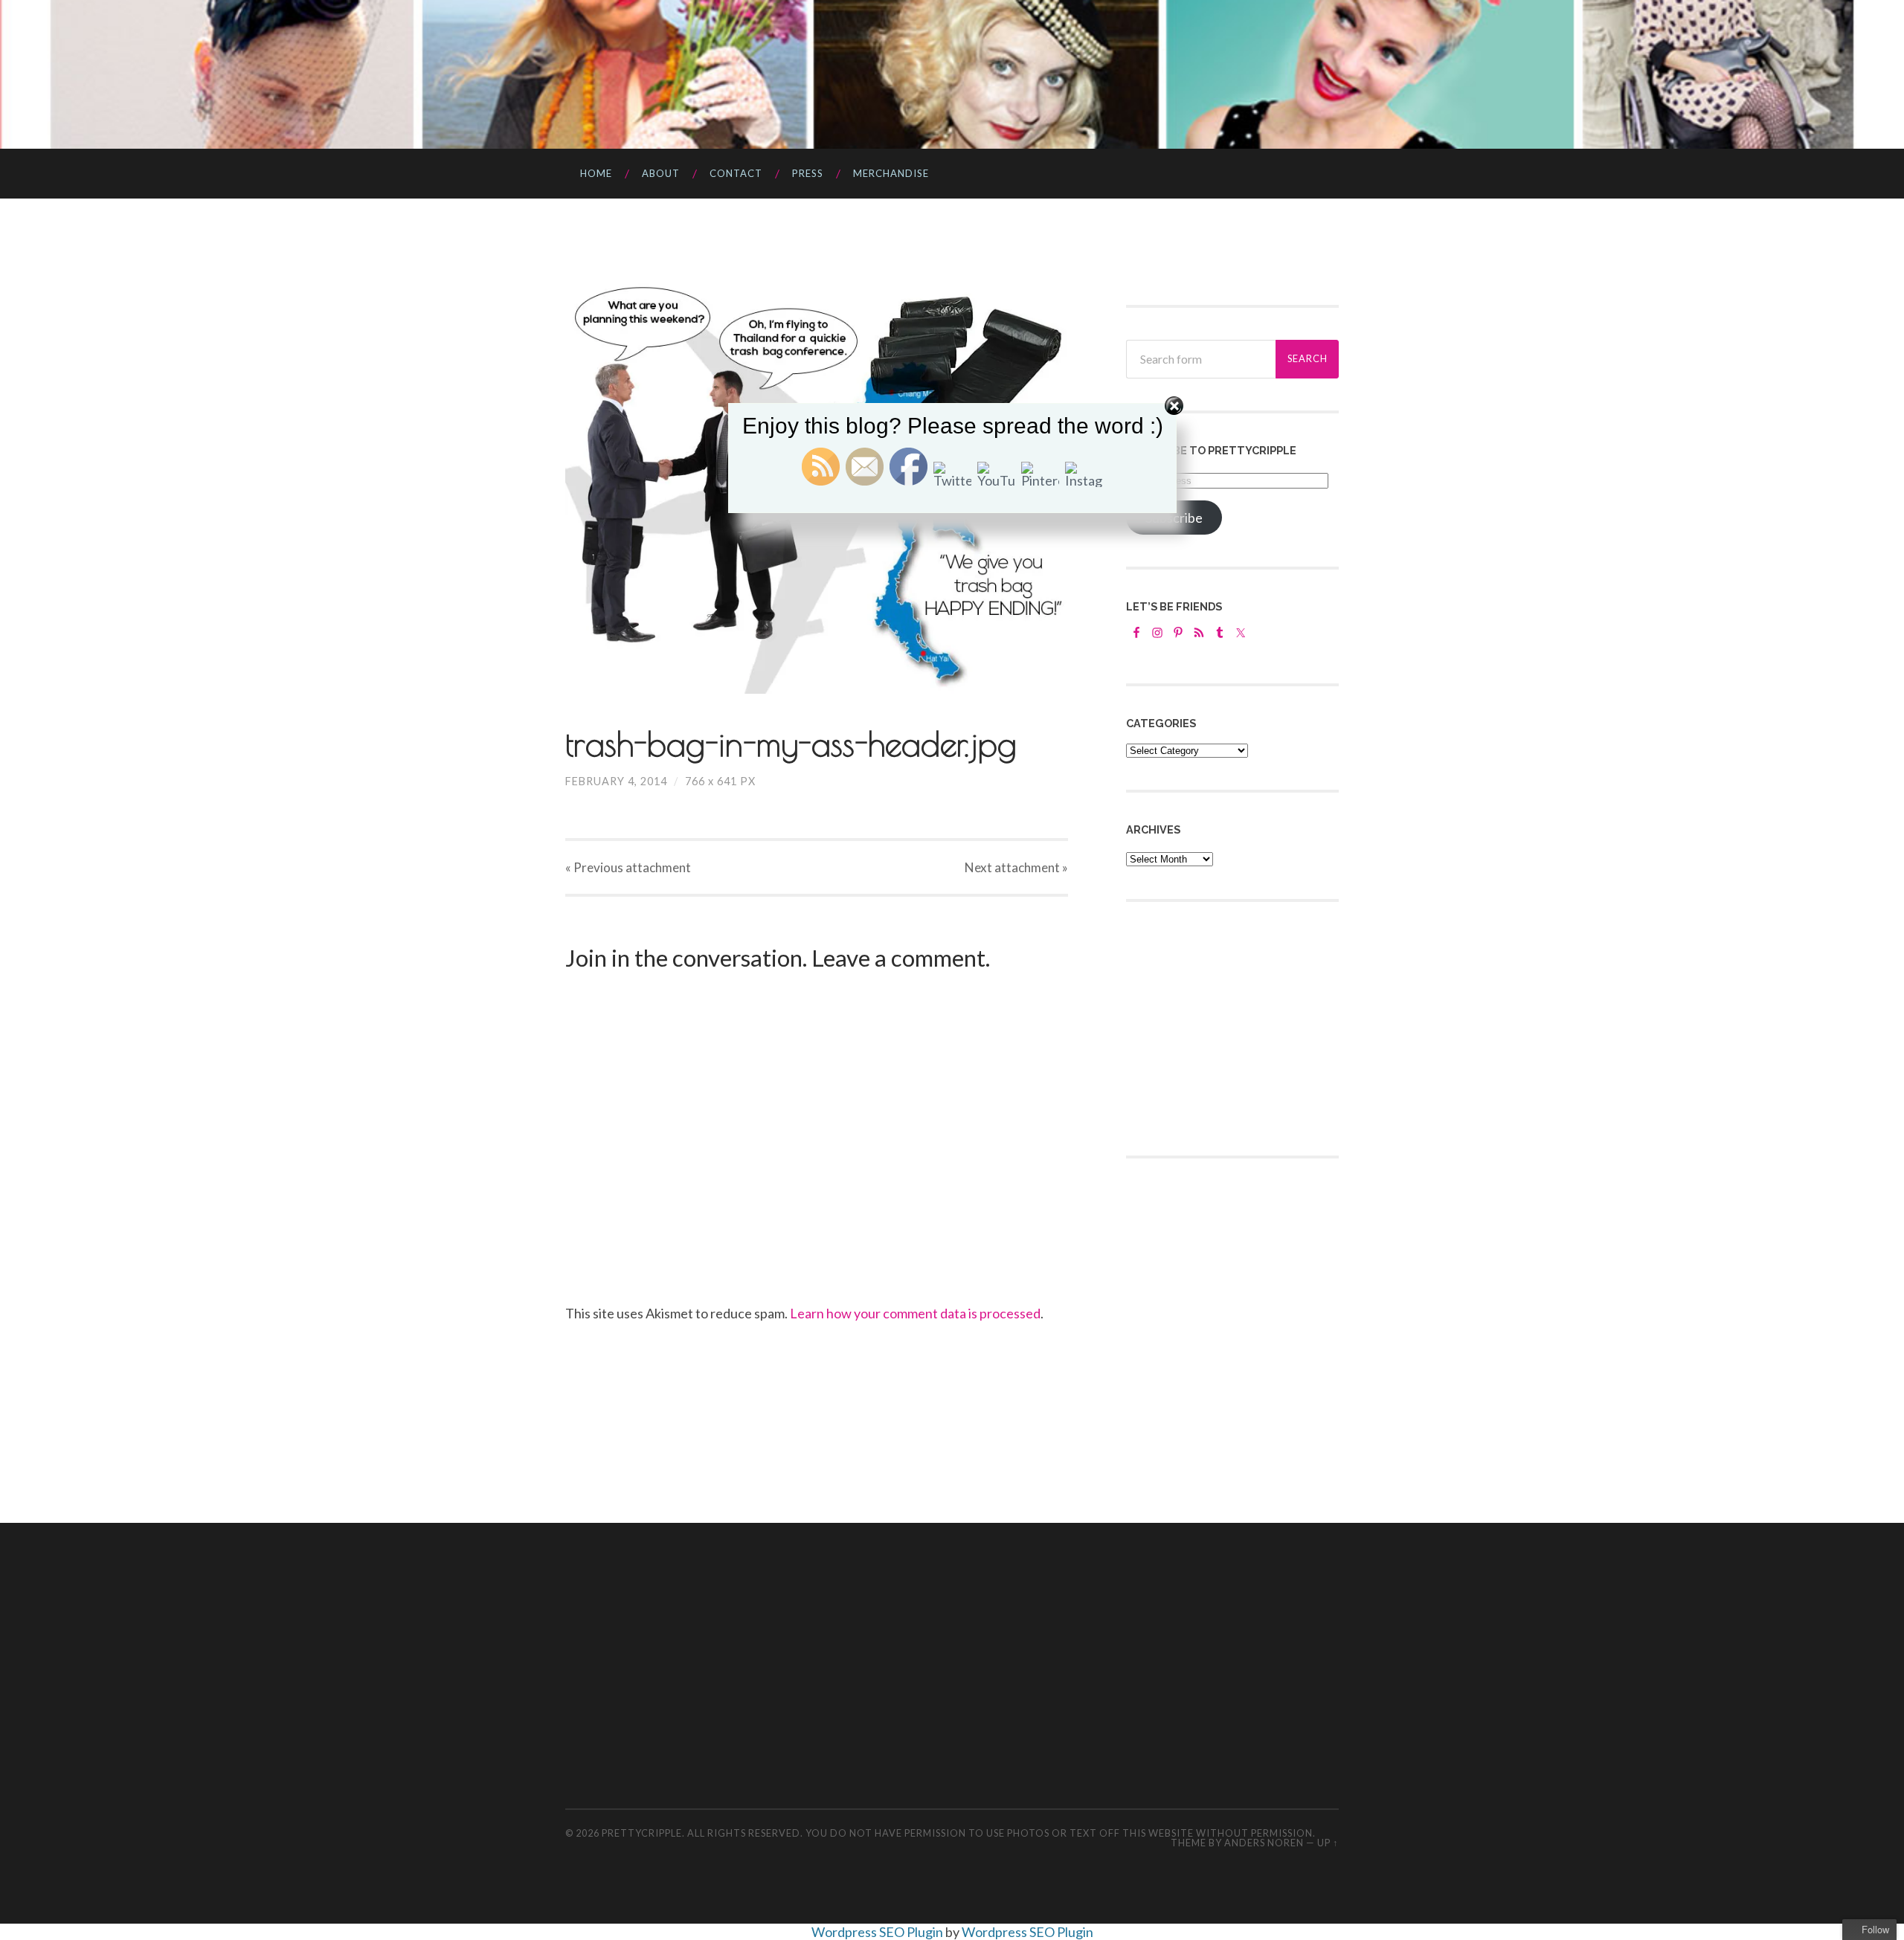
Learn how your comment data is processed (915, 1313)
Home (596, 173)
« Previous (628, 867)
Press (808, 173)
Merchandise (891, 173)
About (661, 173)
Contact (736, 173)
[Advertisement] (1238, 1027)
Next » (1016, 867)
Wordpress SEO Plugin (878, 1932)
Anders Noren (1264, 1843)
